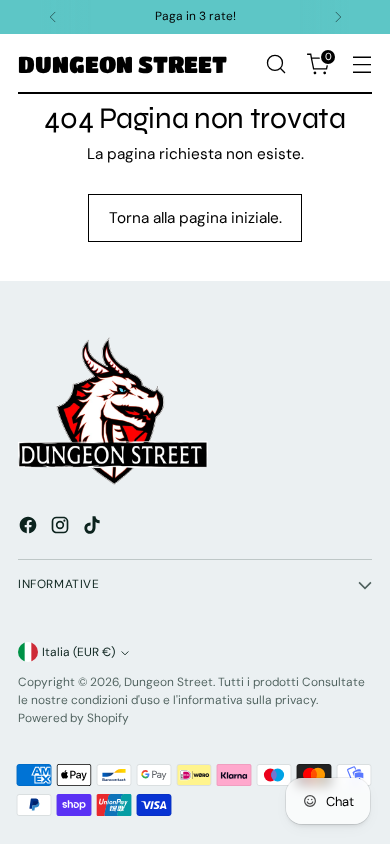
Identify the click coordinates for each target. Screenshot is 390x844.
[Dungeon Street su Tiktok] (94, 528)
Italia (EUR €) (78, 652)
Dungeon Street (168, 682)
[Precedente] (53, 17)
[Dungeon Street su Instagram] (62, 528)
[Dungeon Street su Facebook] (30, 528)
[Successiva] (338, 17)
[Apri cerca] (275, 64)
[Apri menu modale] (361, 64)
